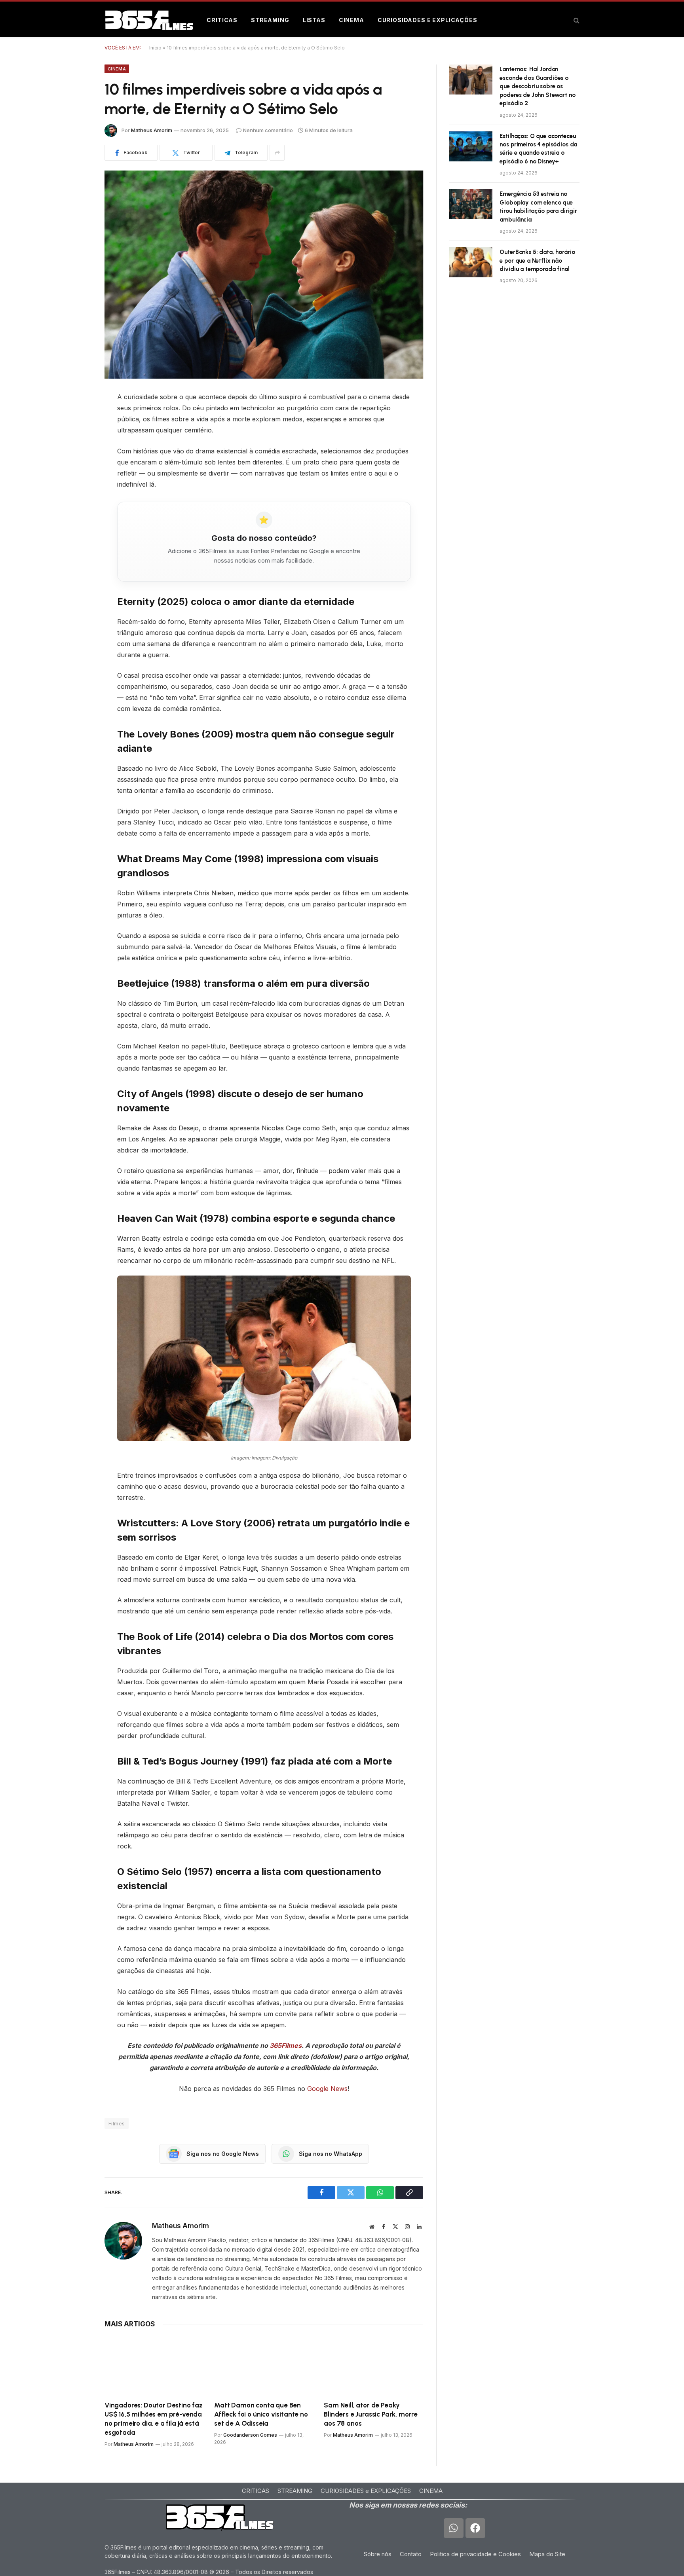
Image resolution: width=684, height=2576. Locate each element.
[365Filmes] (149, 20)
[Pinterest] (77, 458)
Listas (314, 20)
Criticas (222, 20)
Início (155, 48)
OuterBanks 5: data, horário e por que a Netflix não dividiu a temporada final (537, 261)
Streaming (270, 20)
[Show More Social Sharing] (277, 153)
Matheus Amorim (152, 130)
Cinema (351, 20)
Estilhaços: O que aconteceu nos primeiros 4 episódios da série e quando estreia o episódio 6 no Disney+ (538, 149)
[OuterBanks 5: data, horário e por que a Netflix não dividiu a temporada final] (471, 262)
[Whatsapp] (454, 2528)
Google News (327, 2089)
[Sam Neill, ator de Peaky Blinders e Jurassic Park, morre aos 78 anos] (373, 2366)
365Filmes (286, 2045)
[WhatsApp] (77, 478)
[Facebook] (77, 418)
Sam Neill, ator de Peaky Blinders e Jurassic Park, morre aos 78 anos (371, 2414)
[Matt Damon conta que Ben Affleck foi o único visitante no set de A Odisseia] (264, 2366)
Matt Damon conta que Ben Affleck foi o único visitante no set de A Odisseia (261, 2414)
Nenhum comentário (268, 130)
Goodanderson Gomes (250, 2435)
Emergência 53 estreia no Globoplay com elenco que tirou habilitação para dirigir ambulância (538, 207)
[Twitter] (77, 438)
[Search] (576, 20)
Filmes (117, 2123)
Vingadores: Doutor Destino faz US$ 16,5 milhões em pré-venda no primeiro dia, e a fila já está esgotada (154, 2419)
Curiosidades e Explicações (427, 20)
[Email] (77, 499)
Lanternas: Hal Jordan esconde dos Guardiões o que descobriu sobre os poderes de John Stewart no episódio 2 (537, 86)
